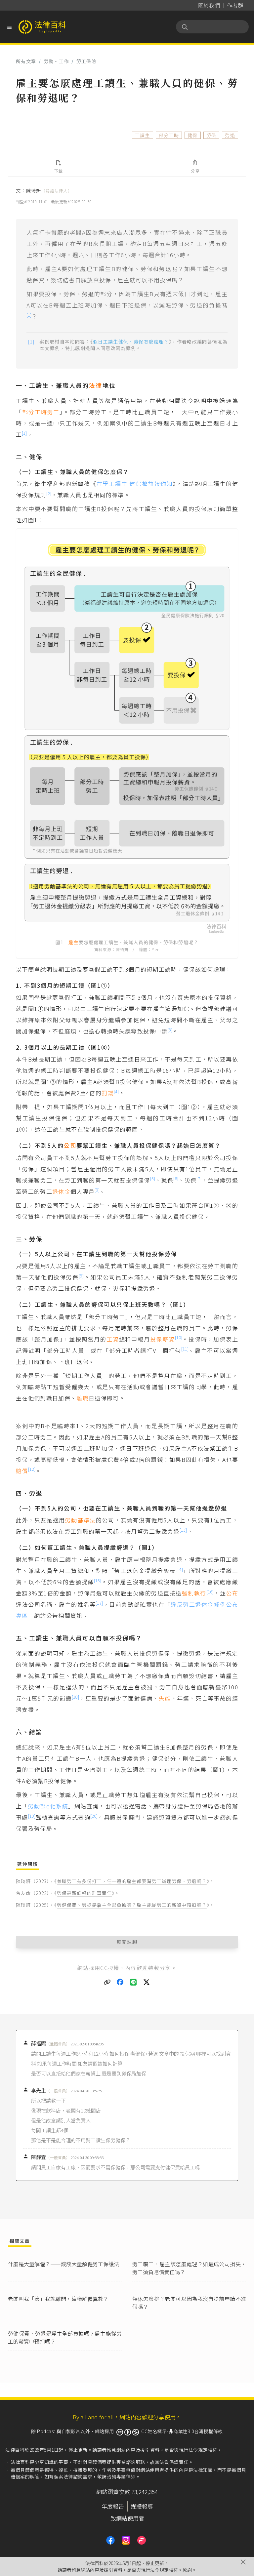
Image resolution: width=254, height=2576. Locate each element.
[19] (32, 1816)
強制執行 (194, 1593)
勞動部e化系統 (48, 1806)
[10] (179, 1337)
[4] (116, 1091)
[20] (94, 1816)
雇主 (73, 942)
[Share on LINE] (134, 1982)
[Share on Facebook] (120, 1982)
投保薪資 (163, 1339)
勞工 (54, 412)
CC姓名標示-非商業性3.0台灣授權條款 (182, 2431)
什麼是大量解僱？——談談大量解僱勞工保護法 (63, 2264)
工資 (113, 1339)
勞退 (230, 135)
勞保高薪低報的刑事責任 (84, 1893)
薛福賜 (50, 2043)
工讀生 (143, 135)
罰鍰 (108, 1093)
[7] (199, 1178)
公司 (70, 1145)
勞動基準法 (81, 1520)
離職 (83, 1398)
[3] (170, 1030)
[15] (98, 1580)
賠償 (22, 1471)
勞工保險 (86, 61)
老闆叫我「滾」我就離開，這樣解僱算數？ (58, 2299)
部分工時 (169, 135)
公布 (232, 1593)
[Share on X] (147, 1982)
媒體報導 (142, 2506)
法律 (96, 385)
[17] (99, 1603)
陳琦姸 (49, 190)
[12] (32, 1469)
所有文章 (26, 61)
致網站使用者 (127, 2518)
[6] (176, 1178)
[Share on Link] (107, 1982)
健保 (193, 135)
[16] (210, 1592)
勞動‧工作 (56, 61)
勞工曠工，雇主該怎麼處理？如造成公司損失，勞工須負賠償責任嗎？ (189, 2268)
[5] (153, 1178)
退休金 (61, 1191)
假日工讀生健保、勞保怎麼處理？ (131, 342)
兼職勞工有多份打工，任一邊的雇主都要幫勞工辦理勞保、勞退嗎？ (132, 1881)
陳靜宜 (50, 2157)
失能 (165, 1698)
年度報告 (113, 2506)
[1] (29, 315)
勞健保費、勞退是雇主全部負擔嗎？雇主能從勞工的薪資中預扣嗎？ (132, 1905)
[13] (183, 1530)
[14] (179, 1569)
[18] (75, 1697)
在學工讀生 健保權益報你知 (135, 483)
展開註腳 (127, 1942)
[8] (97, 1190)
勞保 (212, 135)
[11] (185, 1349)
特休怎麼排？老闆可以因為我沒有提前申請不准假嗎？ (189, 2303)
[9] (81, 1276)
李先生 (50, 2090)
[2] (49, 493)
